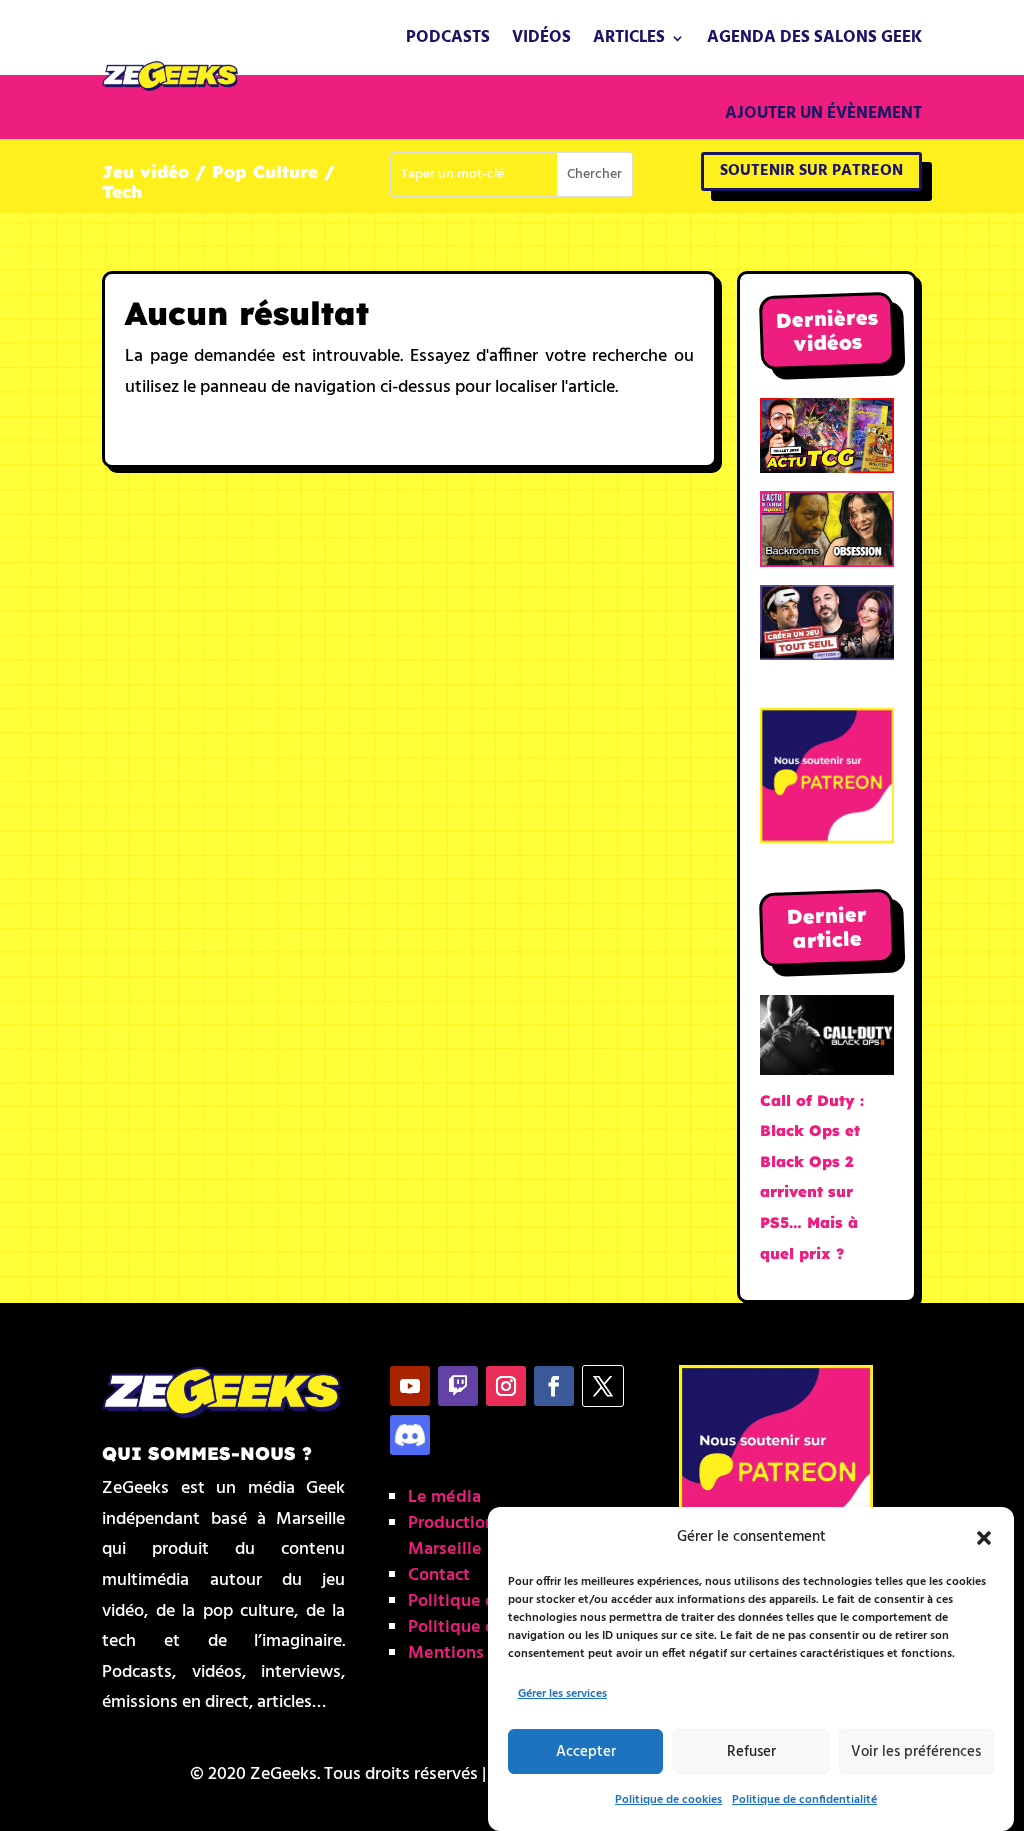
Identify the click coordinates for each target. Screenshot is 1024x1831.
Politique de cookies (668, 1800)
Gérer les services (562, 1694)
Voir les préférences (916, 1752)
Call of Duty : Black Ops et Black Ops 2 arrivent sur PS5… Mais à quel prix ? (812, 1177)
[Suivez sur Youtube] (410, 1386)
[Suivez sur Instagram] (506, 1386)
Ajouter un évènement (823, 113)
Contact (439, 1575)
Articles (629, 37)
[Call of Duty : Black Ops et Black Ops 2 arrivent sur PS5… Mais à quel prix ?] (827, 1041)
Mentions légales (476, 1653)
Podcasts (448, 37)
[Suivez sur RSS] (410, 1435)
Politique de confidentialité (804, 1800)
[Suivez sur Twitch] (458, 1386)
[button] (984, 1538)
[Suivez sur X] (603, 1386)
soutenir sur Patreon (811, 171)
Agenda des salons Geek (814, 37)
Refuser (751, 1752)
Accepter (586, 1752)
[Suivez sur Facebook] (554, 1386)
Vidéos (541, 37)
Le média (444, 1497)
